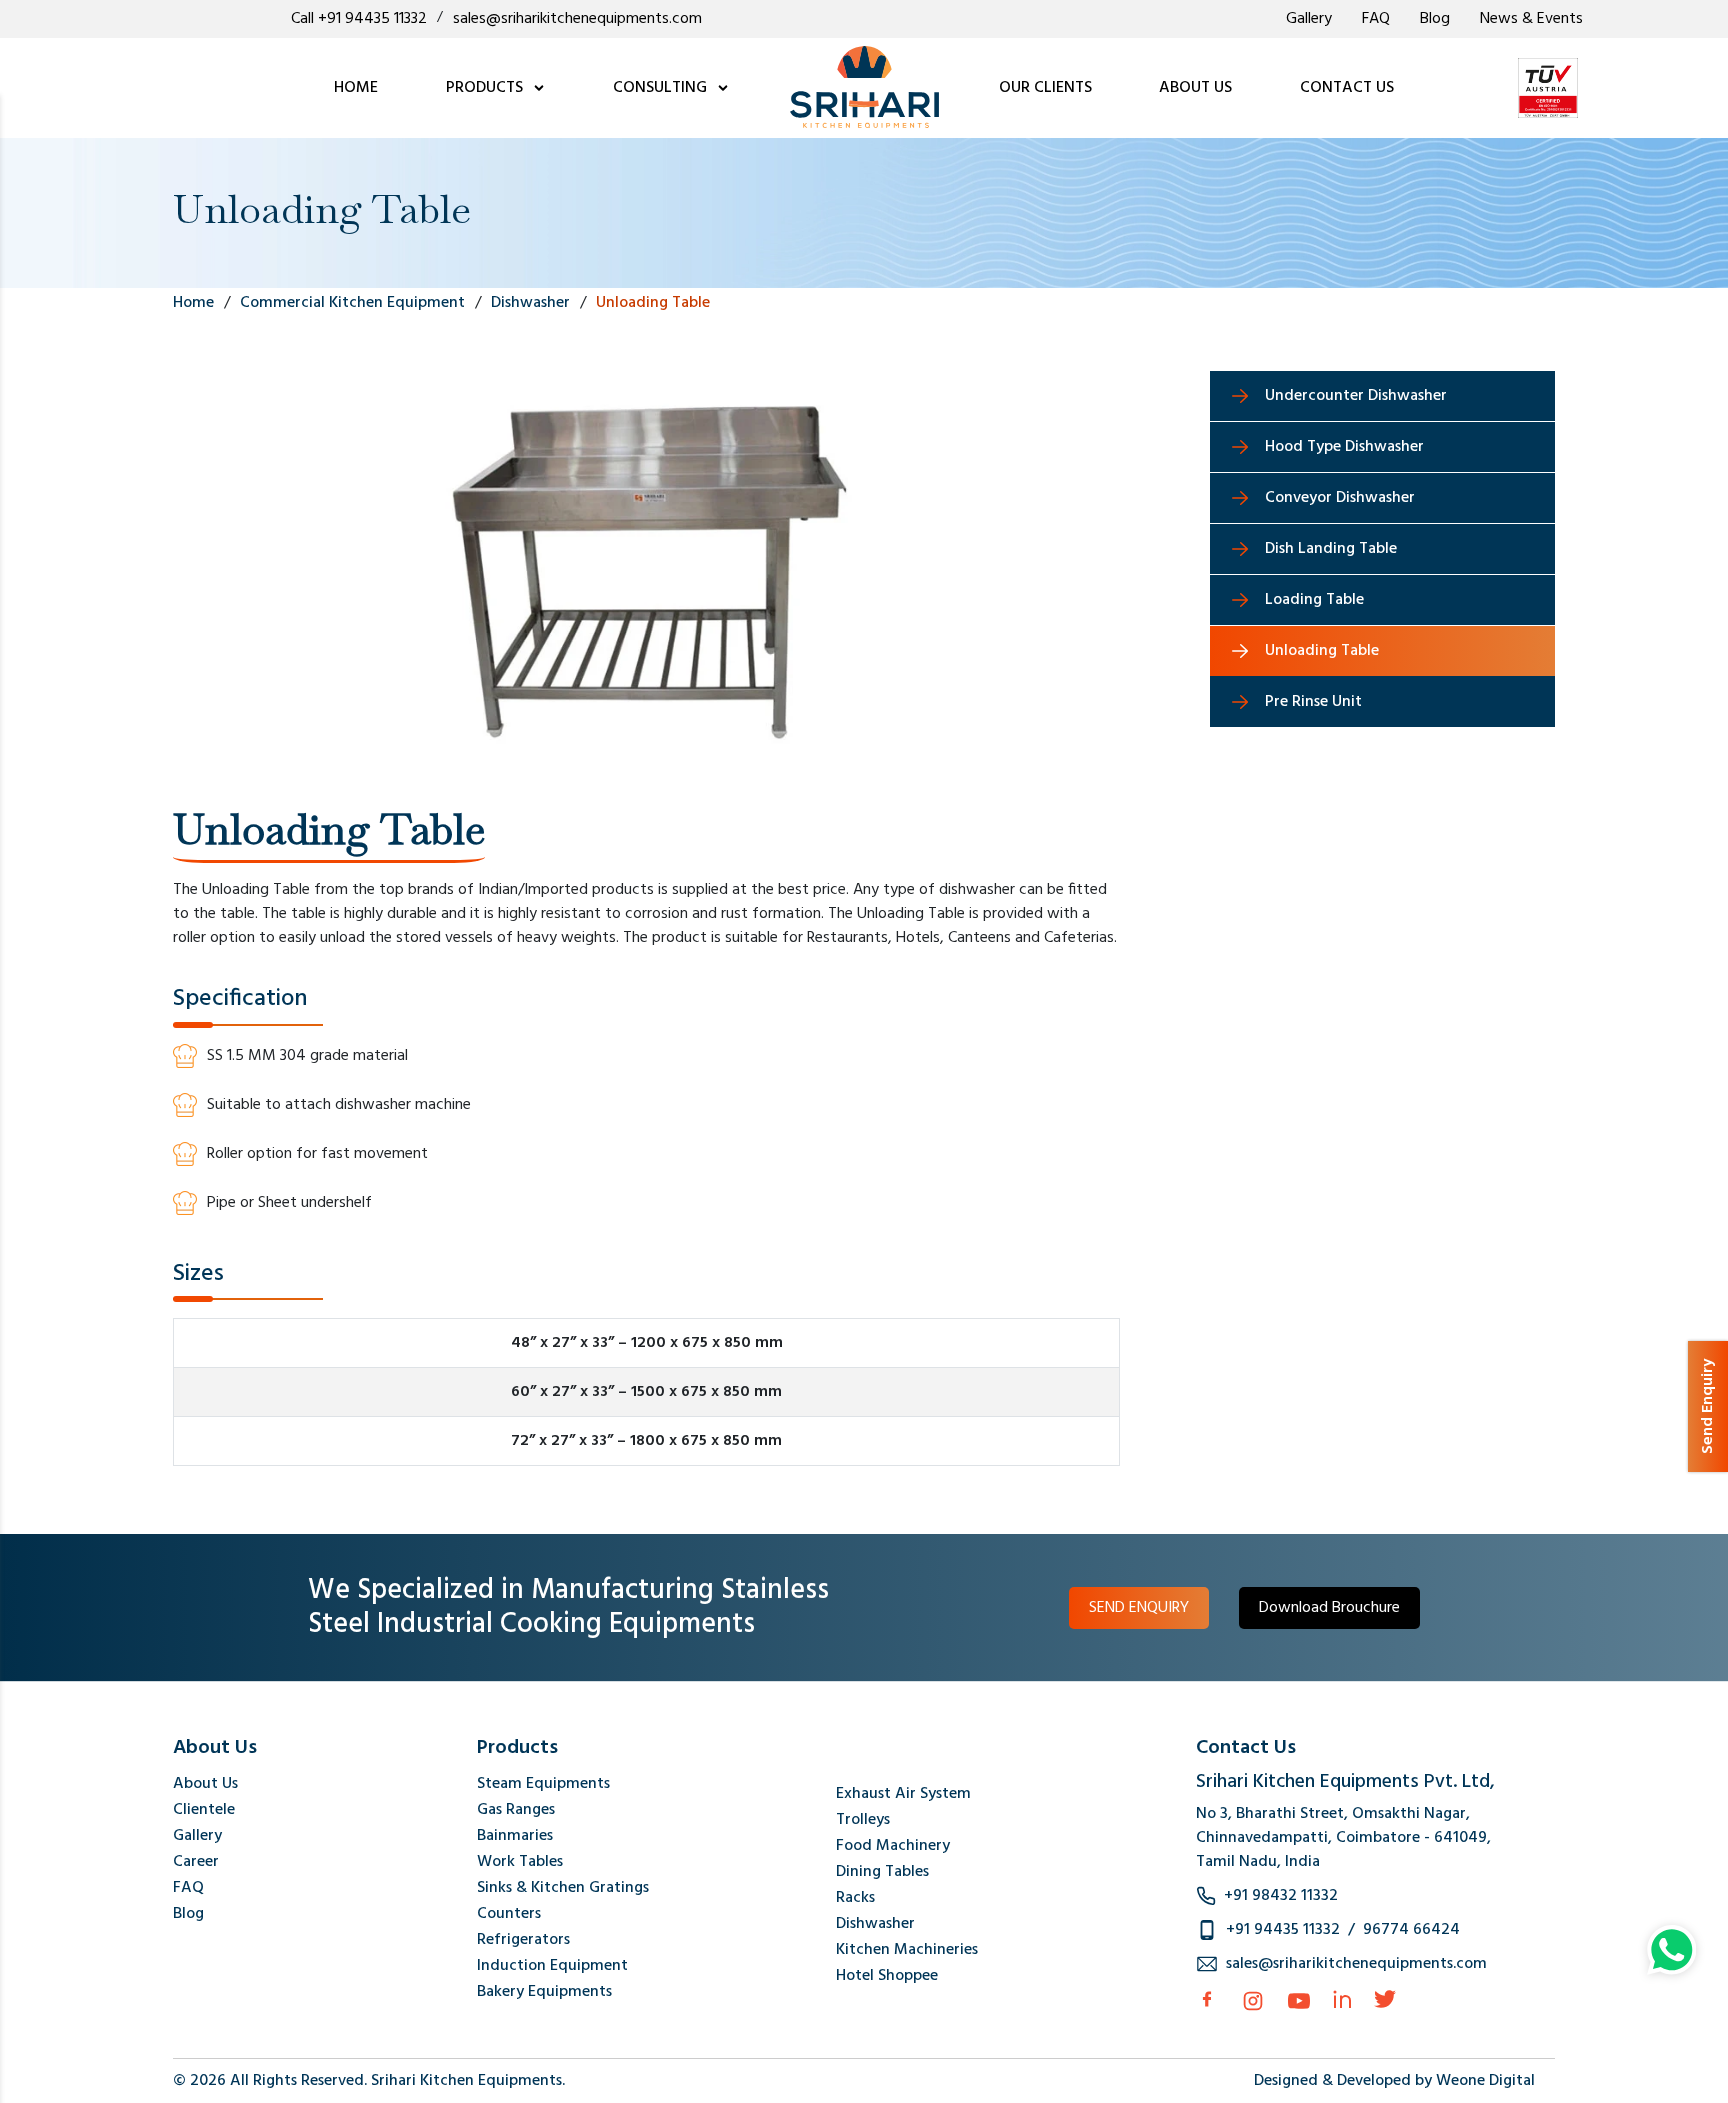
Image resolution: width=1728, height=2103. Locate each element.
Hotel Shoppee (887, 1976)
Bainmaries (515, 1836)
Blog (1435, 19)
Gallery (1309, 19)
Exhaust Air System (903, 1794)
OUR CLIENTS (1045, 88)
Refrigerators (523, 1940)
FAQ (1376, 19)
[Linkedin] (1342, 1999)
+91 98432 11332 (1281, 1896)
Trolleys (863, 1820)
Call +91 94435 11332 (359, 19)
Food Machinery (893, 1846)
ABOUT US (1195, 88)
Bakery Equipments (544, 1992)
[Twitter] (1385, 1999)
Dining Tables (882, 1872)
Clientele (204, 1810)
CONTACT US (1347, 88)
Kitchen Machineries (907, 1950)
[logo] (864, 88)
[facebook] (1207, 1999)
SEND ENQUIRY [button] (1139, 1608)
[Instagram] (1253, 2001)
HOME (356, 88)
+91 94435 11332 (1283, 1930)
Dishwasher (875, 1924)
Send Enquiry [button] (1708, 1406)
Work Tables (520, 1862)
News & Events (1531, 19)
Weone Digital (1485, 2081)
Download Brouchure (1329, 1608)
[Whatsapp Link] (1672, 1950)
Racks (855, 1898)
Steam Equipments (543, 1784)
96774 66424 (1411, 1930)
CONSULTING (662, 88)
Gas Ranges (516, 1810)
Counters (509, 1914)
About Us (205, 1784)
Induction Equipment (552, 1966)
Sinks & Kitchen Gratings (563, 1888)
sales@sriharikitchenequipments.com (577, 19)
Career (196, 1862)
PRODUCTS (486, 88)
